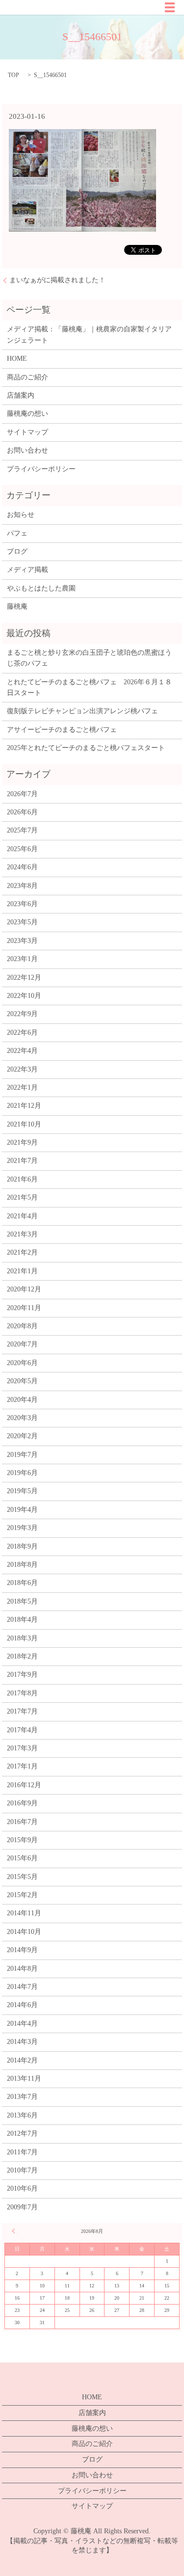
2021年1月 (22, 1271)
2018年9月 (22, 1546)
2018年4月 (22, 1620)
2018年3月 (22, 1638)
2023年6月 (22, 904)
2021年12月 (24, 1106)
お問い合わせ (27, 450)
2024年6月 (22, 867)
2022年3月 (22, 1069)
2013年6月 (22, 2115)
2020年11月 (24, 1308)
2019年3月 (22, 1528)
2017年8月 (22, 1693)
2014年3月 (22, 2042)
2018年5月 (22, 1601)
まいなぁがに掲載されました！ (57, 280)
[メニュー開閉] (170, 7)
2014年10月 (24, 1932)
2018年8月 (22, 1565)
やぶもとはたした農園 (41, 588)
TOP (13, 75)
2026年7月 (22, 794)
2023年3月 (22, 941)
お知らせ (21, 515)
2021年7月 (22, 1161)
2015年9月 (22, 1840)
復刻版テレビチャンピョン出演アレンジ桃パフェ (82, 711)
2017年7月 (22, 1711)
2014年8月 (22, 1969)
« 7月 (15, 2231)
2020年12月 (24, 1289)
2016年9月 (22, 1803)
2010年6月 (22, 2188)
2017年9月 (22, 1675)
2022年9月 (22, 1014)
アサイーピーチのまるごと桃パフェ (62, 730)
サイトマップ (27, 432)
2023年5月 (22, 922)
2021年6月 (22, 1179)
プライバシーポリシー (41, 469)
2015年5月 (22, 1877)
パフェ (17, 533)
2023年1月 (22, 959)
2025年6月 (22, 849)
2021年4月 (22, 1216)
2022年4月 (22, 1051)
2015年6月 (22, 1858)
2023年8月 (22, 886)
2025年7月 (22, 830)
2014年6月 (22, 2005)
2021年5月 (22, 1197)
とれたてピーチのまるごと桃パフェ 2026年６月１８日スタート (89, 687)
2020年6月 (22, 1363)
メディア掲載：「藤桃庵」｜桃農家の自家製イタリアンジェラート (89, 335)
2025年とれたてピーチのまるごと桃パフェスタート (86, 748)
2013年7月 (22, 2097)
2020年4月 (22, 1400)
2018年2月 (22, 1656)
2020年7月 (22, 1344)
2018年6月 (22, 1583)
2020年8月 (22, 1326)
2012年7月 (22, 2133)
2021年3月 (22, 1234)
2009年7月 (22, 2207)
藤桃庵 (17, 606)
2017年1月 (22, 1766)
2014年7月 (22, 1987)
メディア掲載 (27, 570)
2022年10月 (24, 996)
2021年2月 (22, 1252)
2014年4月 (22, 2024)
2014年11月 (24, 1913)
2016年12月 (24, 1785)
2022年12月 (24, 978)
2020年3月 (22, 1418)
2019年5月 (22, 1491)
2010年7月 (22, 2170)
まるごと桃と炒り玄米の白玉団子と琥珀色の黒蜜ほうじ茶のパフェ (89, 658)
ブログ (17, 551)
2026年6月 (22, 812)
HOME (17, 359)
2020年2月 (22, 1436)
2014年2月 (22, 2060)
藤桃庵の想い (27, 414)
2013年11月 (24, 2079)
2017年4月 (22, 1730)
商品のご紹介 (27, 377)
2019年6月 (22, 1473)
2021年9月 (22, 1142)
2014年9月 (22, 1950)
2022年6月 (22, 1033)
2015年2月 (22, 1895)
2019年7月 (22, 1455)
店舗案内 (21, 395)
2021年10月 (24, 1124)
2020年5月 (22, 1381)
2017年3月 (22, 1748)
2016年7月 (22, 1822)
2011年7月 (22, 2152)
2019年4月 (22, 1510)
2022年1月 (22, 1087)
